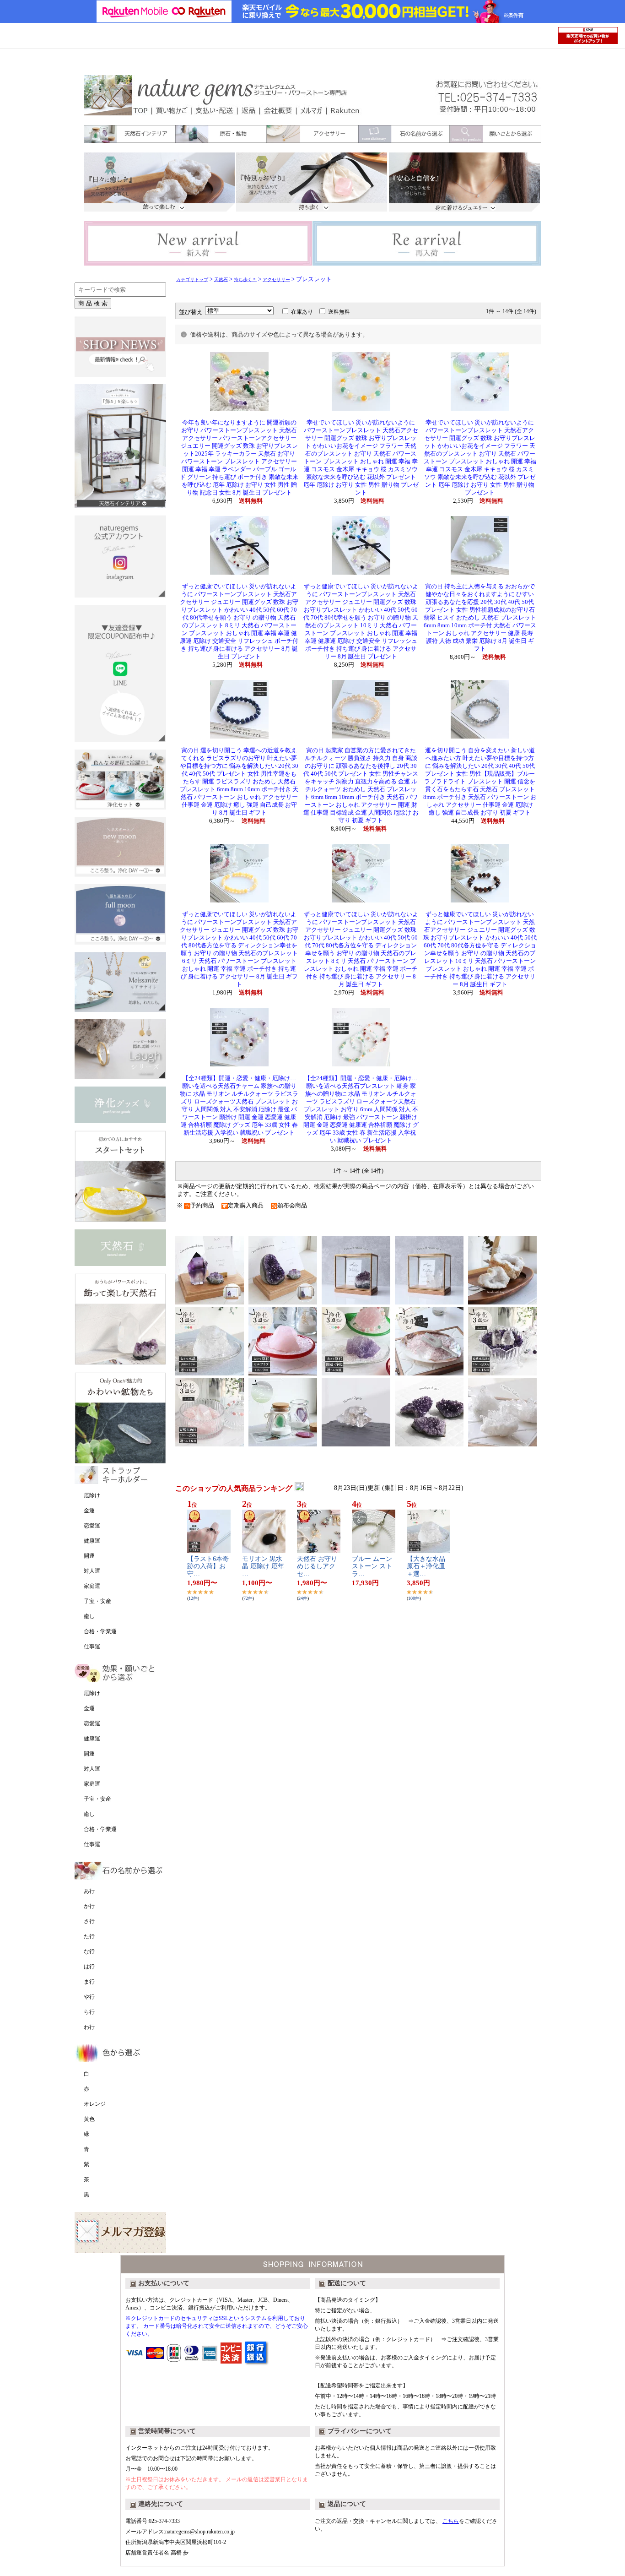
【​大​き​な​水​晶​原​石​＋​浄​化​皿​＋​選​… (426, 1567)
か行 (89, 1906)
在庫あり (302, 312)
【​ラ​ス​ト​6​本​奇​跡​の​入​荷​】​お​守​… (208, 1567)
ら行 (89, 2012)
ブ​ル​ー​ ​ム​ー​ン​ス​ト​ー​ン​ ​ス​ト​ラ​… (372, 1567)
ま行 (89, 1982)
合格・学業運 (100, 1631)
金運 (89, 1511)
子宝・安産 (97, 1601)
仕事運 (92, 1647)
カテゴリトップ (192, 280)
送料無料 (339, 312)
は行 (89, 1967)
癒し (89, 1616)
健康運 (92, 1541)
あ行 (89, 1891)
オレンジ (95, 2104)
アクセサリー (276, 280)
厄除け (92, 1495)
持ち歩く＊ (245, 280)
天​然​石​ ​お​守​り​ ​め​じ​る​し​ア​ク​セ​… (318, 1567)
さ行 (89, 1921)
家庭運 (92, 1586)
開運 (89, 1556)
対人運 (92, 1571)
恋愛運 (92, 1526)
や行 (89, 1997)
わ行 (89, 2027)
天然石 (221, 280)
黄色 (89, 2119)
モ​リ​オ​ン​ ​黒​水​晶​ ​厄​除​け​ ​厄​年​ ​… (263, 1567)
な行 (89, 1951)
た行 (89, 1936)
